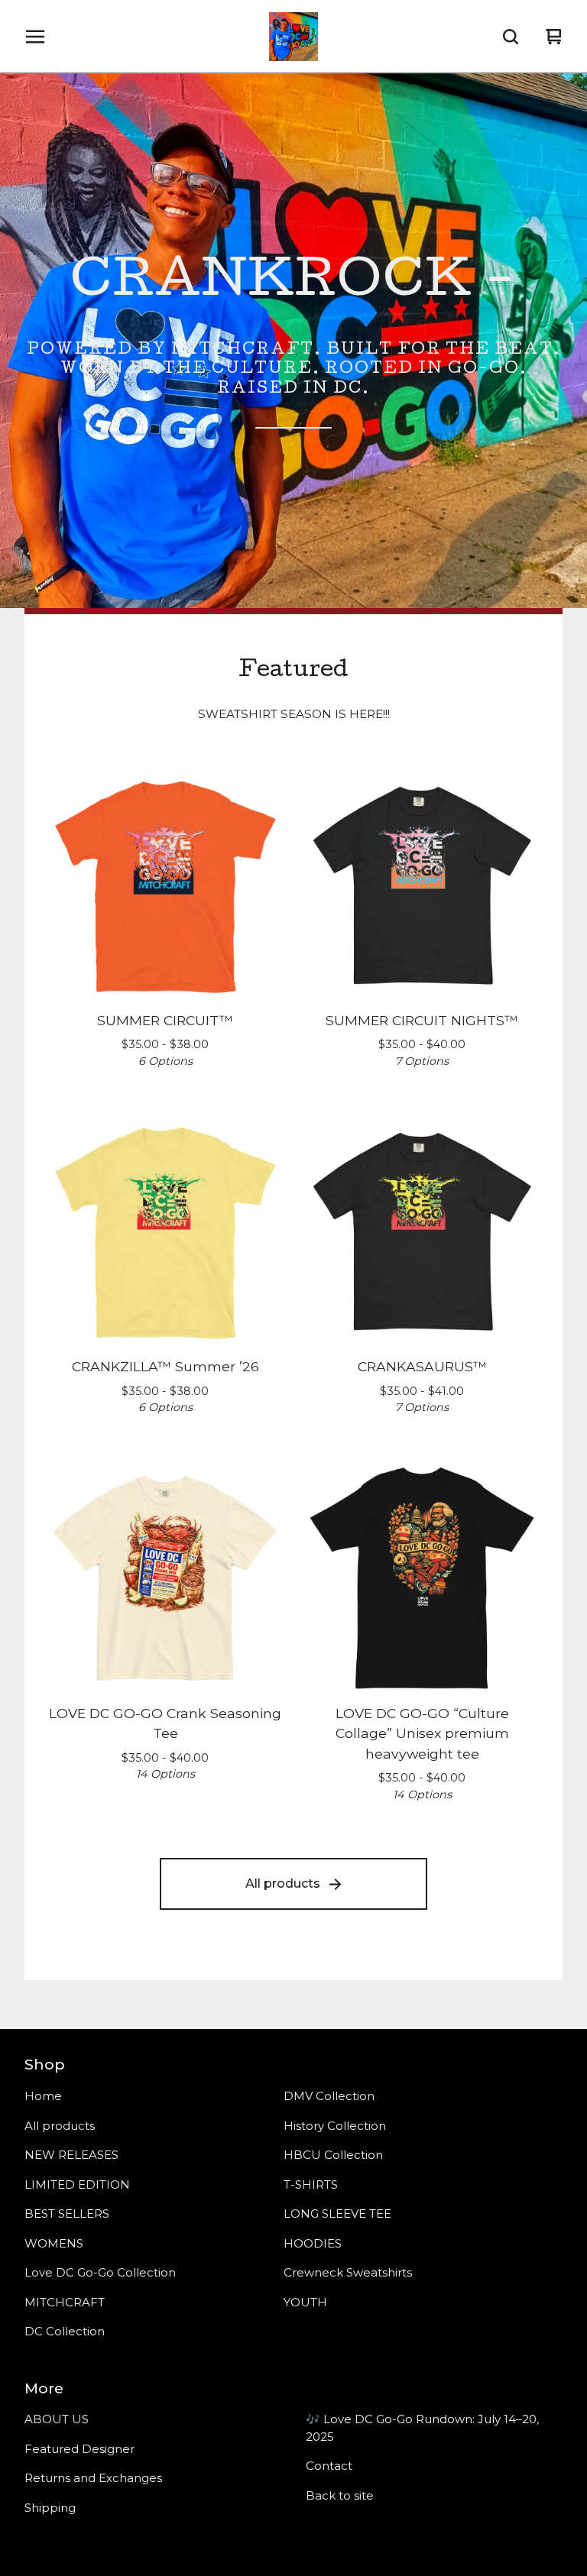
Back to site (340, 2495)
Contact (329, 2466)
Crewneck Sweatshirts (348, 2272)
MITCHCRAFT (65, 2302)
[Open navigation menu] (35, 37)
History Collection (335, 2126)
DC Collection (65, 2331)
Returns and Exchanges (93, 2478)
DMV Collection (329, 2096)
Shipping (50, 2508)
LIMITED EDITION (77, 2184)
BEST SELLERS (67, 2214)
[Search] (511, 37)
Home (43, 2096)
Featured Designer (79, 2449)
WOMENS (54, 2243)
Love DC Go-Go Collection (100, 2272)
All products (283, 1883)
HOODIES (313, 2243)
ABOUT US (57, 2419)
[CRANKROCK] (293, 37)
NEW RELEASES (71, 2155)
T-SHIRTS (311, 2184)
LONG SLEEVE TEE (337, 2214)
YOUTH (305, 2302)
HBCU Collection (333, 2155)
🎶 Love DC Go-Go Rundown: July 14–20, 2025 (422, 2428)
